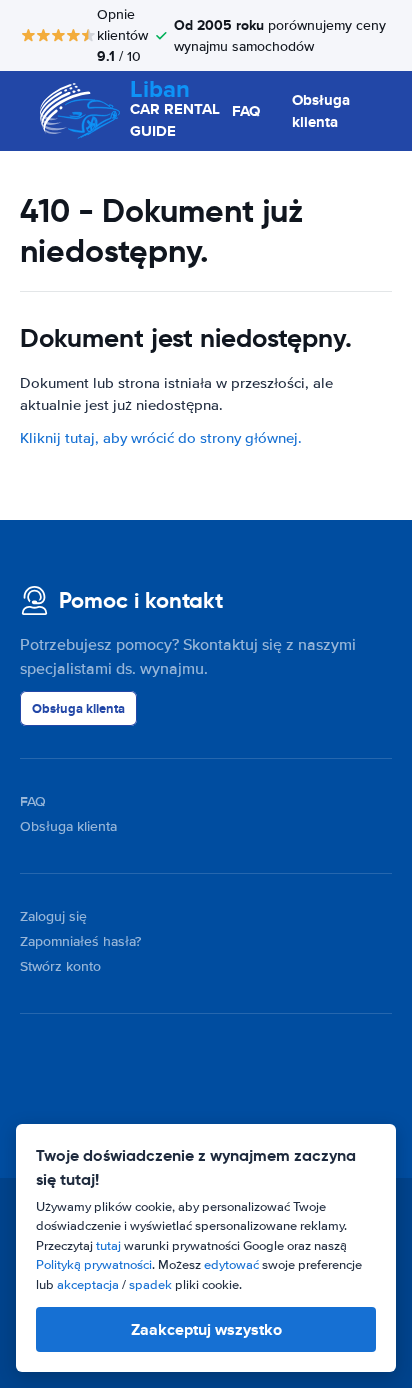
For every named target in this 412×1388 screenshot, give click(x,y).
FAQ (246, 111)
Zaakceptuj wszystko (206, 1329)
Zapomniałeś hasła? (80, 941)
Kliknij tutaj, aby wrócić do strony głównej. (161, 438)
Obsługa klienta (321, 111)
